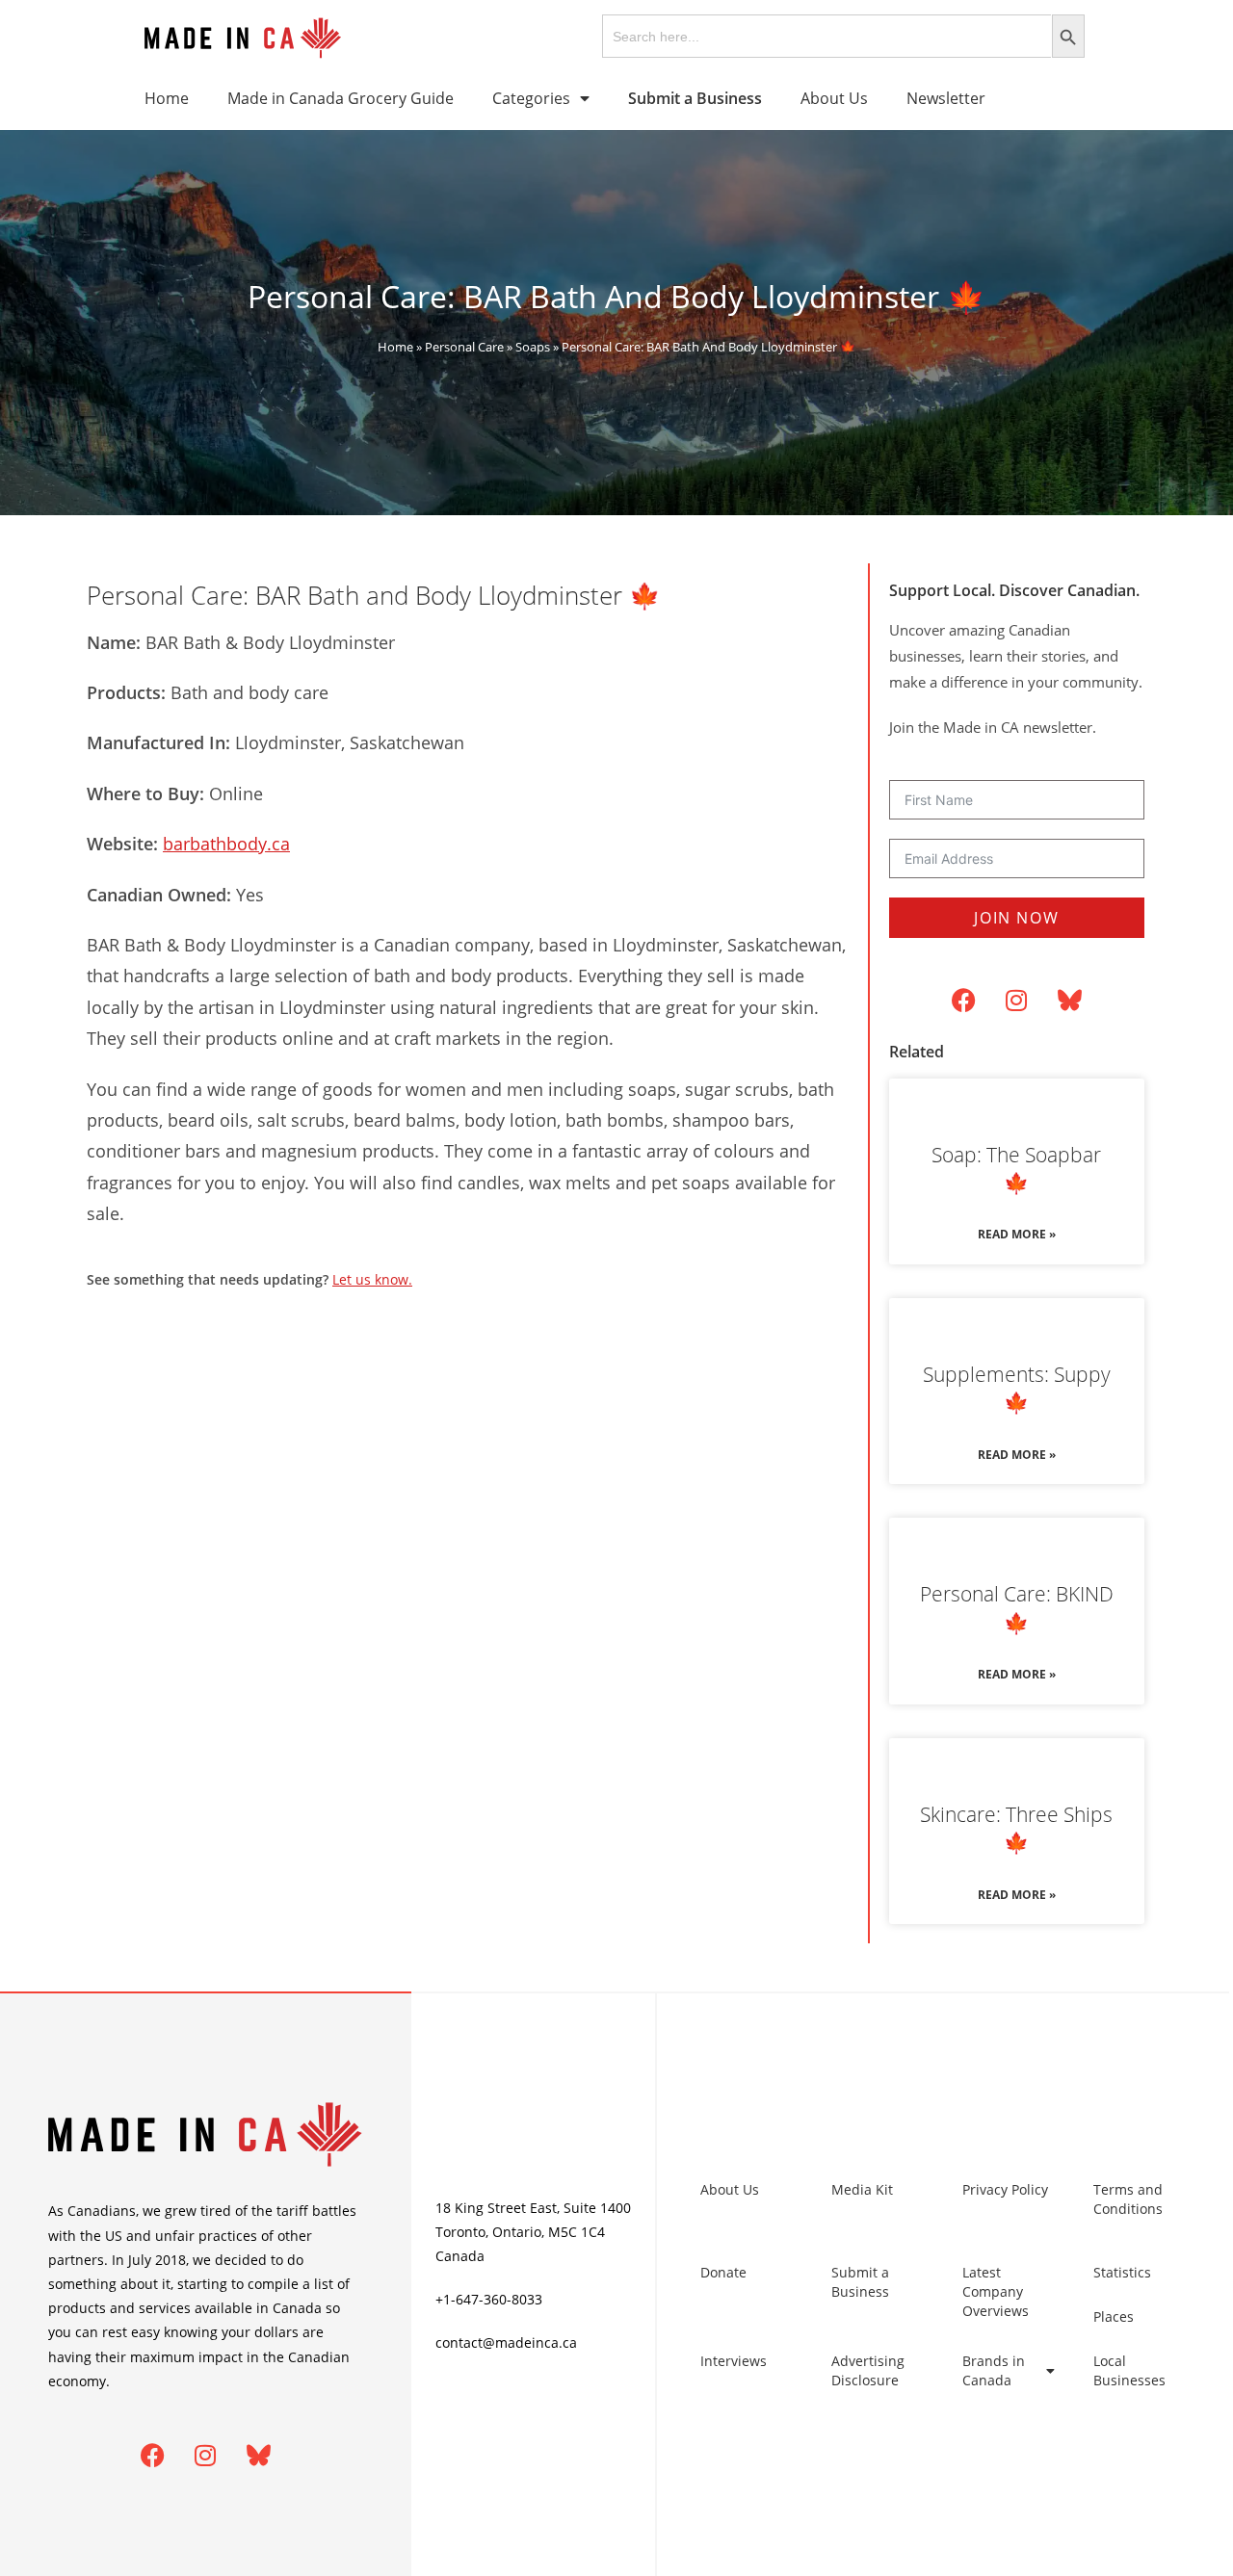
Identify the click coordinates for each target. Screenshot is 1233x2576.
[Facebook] (963, 1001)
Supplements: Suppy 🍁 (1017, 1388)
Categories (531, 98)
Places (1114, 2316)
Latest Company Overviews (996, 2291)
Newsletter (946, 98)
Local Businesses (1129, 2370)
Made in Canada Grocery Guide (341, 98)
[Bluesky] (1069, 1001)
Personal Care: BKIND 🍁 (1017, 1608)
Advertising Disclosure (868, 2370)
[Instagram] (1016, 1001)
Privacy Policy (1005, 2189)
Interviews (734, 2361)
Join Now (1016, 918)
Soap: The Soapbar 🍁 (1016, 1169)
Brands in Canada (994, 2370)
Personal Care (464, 347)
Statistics (1122, 2272)
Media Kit (862, 2189)
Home (167, 98)
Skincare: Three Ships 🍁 (1016, 1828)
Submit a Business (860, 2282)
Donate (723, 2272)
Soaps (533, 347)
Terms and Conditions (1128, 2199)
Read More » (1017, 1234)
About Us (834, 98)
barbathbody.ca (226, 844)
